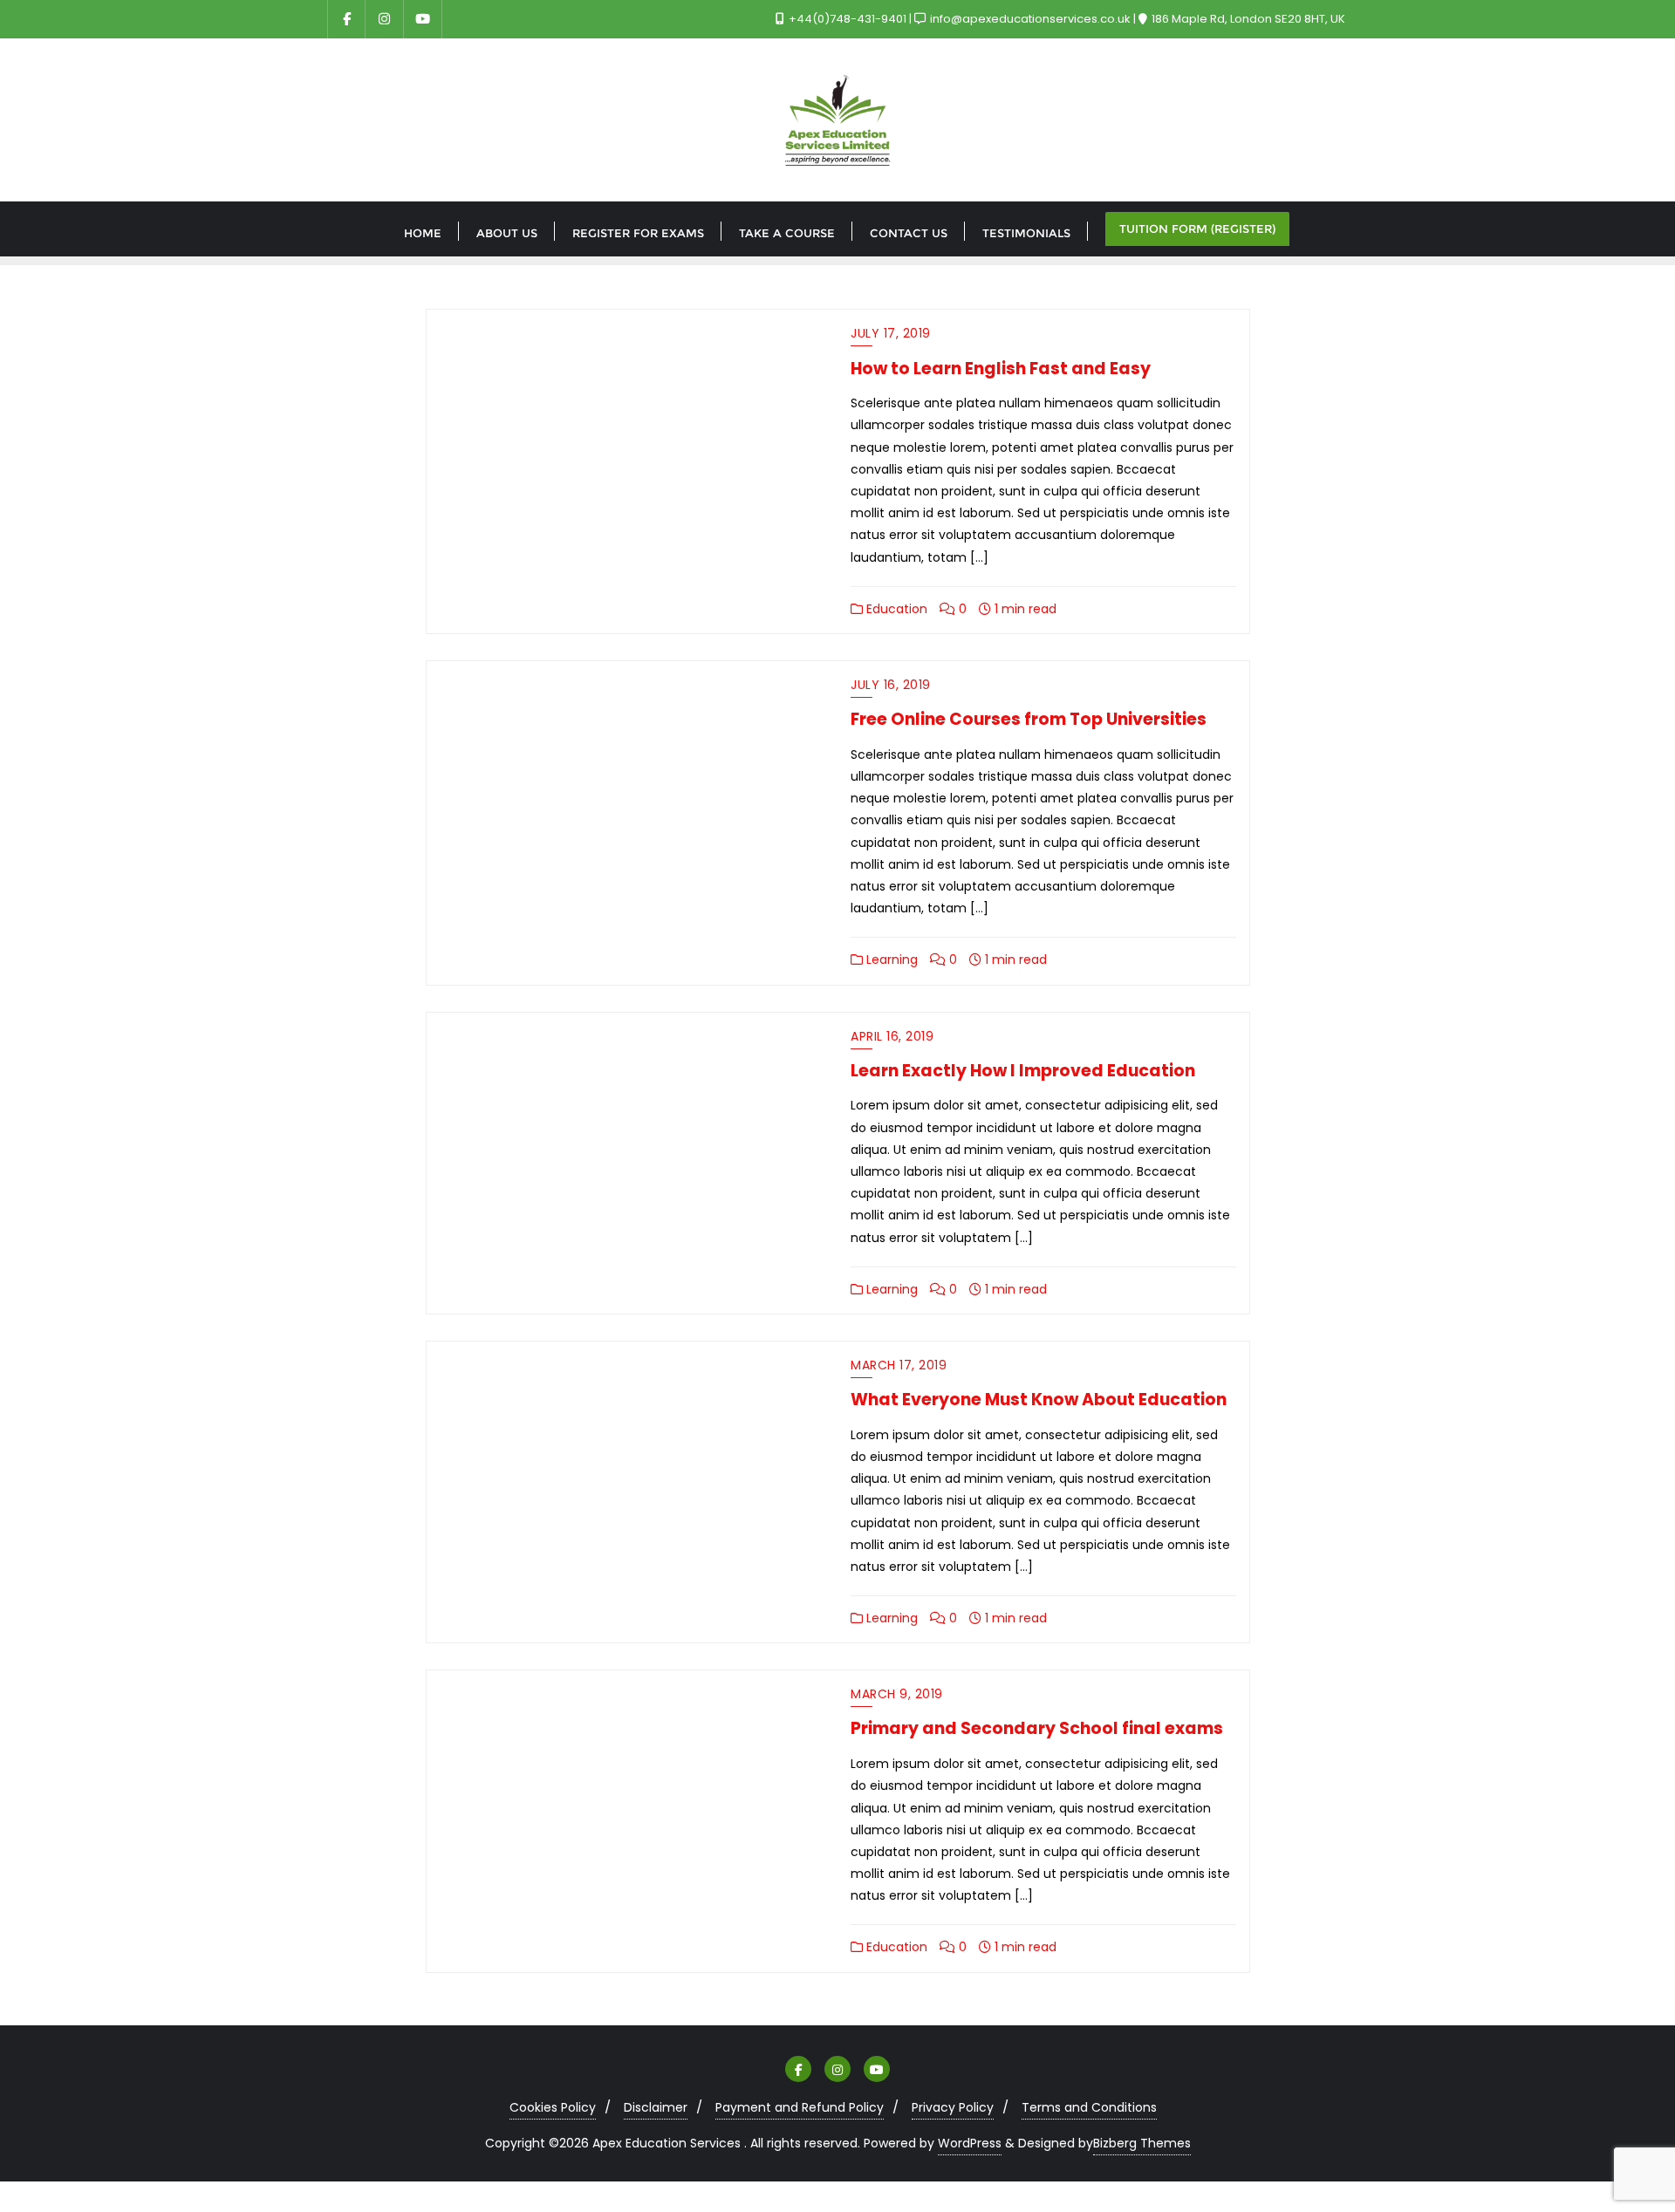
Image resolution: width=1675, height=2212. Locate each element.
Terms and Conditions (1089, 2107)
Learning (890, 959)
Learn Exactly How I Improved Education (1023, 1071)
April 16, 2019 (892, 1036)
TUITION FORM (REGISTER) (1197, 229)
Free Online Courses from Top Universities (1029, 719)
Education (895, 609)
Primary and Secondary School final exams (1037, 1728)
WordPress (970, 2143)
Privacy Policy (953, 2107)
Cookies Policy (553, 2107)
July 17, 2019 (891, 333)
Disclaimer (656, 2107)
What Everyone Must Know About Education (1039, 1400)
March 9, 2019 (897, 1694)
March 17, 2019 (899, 1365)
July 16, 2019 (891, 685)
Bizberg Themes (1142, 2143)
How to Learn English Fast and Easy (1001, 369)
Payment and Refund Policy (800, 2107)
